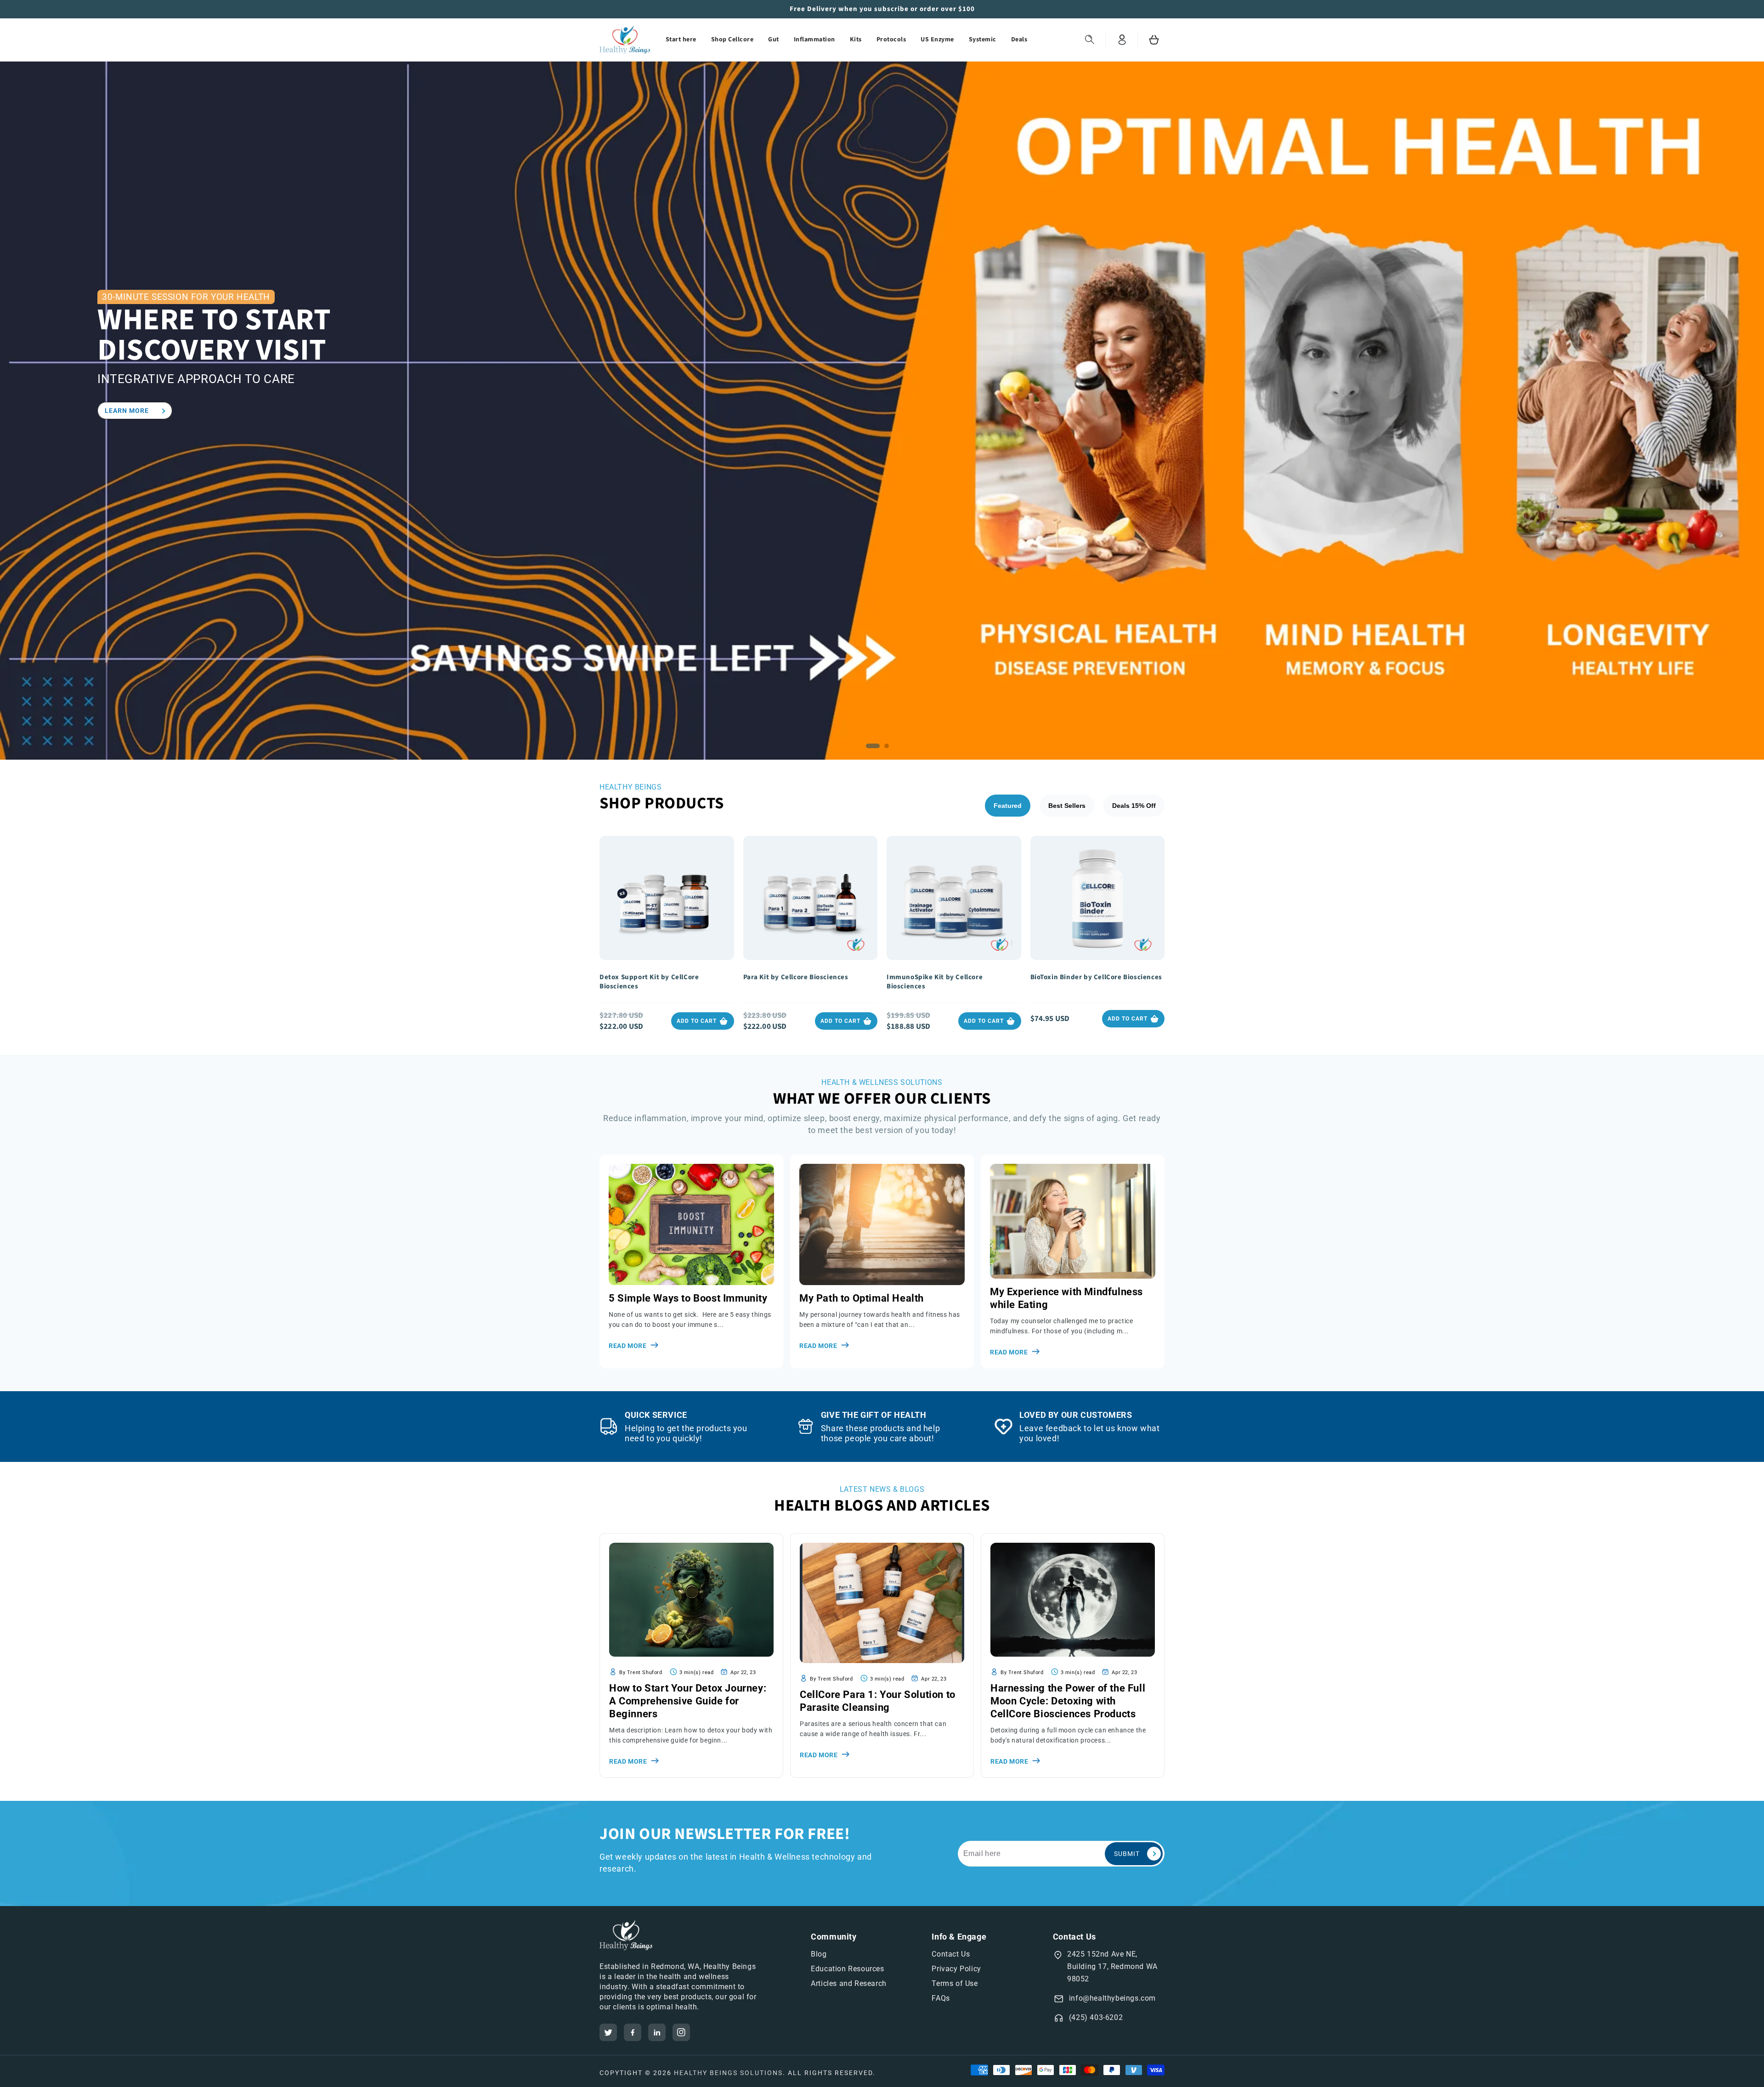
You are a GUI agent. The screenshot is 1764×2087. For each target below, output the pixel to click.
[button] (1090, 40)
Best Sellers (1067, 806)
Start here (681, 39)
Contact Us (951, 1954)
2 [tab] (889, 748)
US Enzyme (937, 39)
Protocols (891, 39)
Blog (819, 1954)
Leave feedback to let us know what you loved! (1089, 1433)
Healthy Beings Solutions (728, 2073)
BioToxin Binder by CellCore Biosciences (1096, 977)
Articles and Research (849, 1983)
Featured (1008, 806)
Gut (774, 39)
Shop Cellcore (732, 39)
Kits (856, 39)
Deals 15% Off (1134, 806)
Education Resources (847, 1969)
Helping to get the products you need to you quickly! (686, 1433)
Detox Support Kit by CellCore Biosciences (649, 982)
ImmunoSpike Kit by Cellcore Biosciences (935, 982)
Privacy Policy (956, 1969)
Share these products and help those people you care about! (880, 1433)
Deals (1019, 39)
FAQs (941, 1998)
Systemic (983, 39)
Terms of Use (955, 1983)
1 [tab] (875, 748)
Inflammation (814, 39)
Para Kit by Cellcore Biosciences (796, 977)
